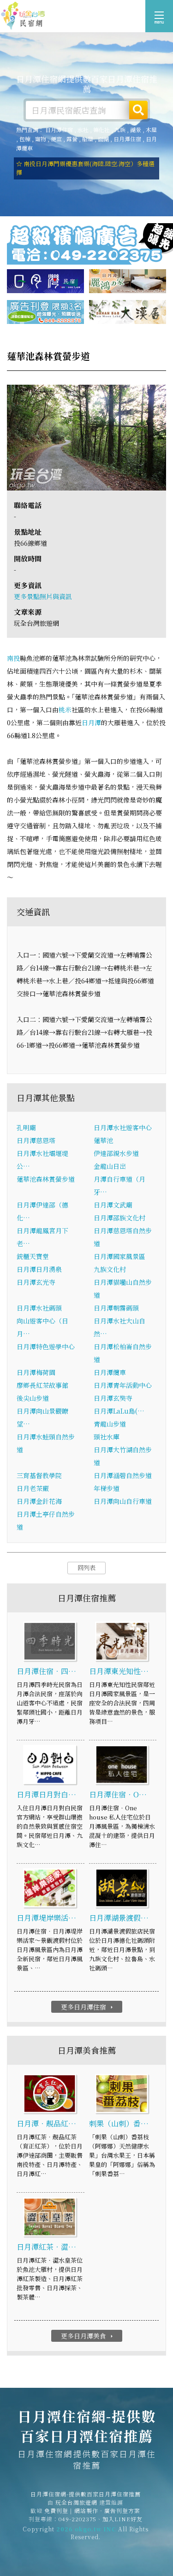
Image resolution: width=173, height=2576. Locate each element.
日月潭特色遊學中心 (46, 1346)
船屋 (88, 139)
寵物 (41, 139)
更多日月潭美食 (88, 2336)
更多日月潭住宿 (88, 2007)
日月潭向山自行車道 (123, 1501)
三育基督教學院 (39, 1475)
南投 (13, 658)
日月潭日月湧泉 (39, 1269)
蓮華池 (103, 1140)
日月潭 (91, 722)
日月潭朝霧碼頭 (116, 1308)
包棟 (25, 139)
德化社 (101, 130)
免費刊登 (56, 2510)
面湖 (103, 139)
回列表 (86, 1568)
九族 (120, 130)
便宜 (56, 139)
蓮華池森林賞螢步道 (46, 1179)
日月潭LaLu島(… (119, 1411)
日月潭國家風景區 (119, 1256)
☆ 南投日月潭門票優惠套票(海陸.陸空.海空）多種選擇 (85, 168)
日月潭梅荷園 (36, 1372)
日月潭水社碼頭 (39, 1308)
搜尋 (138, 110)
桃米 (65, 710)
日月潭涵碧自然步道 (123, 1475)
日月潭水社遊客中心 (123, 1127)
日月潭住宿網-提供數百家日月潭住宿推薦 (23, 16)
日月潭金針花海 (39, 1501)
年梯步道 (107, 1488)
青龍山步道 (110, 1424)
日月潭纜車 (110, 1372)
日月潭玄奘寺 (113, 1398)
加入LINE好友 (122, 2519)
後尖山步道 (33, 1398)
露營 (72, 139)
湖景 (136, 130)
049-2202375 (78, 2519)
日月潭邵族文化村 (119, 1218)
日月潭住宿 (59, 130)
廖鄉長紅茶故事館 (42, 1385)
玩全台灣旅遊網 (76, 2502)
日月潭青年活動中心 (123, 1385)
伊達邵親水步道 (116, 1153)
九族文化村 (110, 1269)
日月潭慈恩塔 (36, 1140)
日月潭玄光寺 (36, 1282)
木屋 (151, 130)
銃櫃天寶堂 (33, 1256)
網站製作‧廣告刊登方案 (107, 2510)
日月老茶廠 (33, 1488)
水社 (83, 130)
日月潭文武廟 (113, 1205)
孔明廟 (26, 1127)
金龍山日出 (110, 1166)
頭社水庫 (107, 1437)
